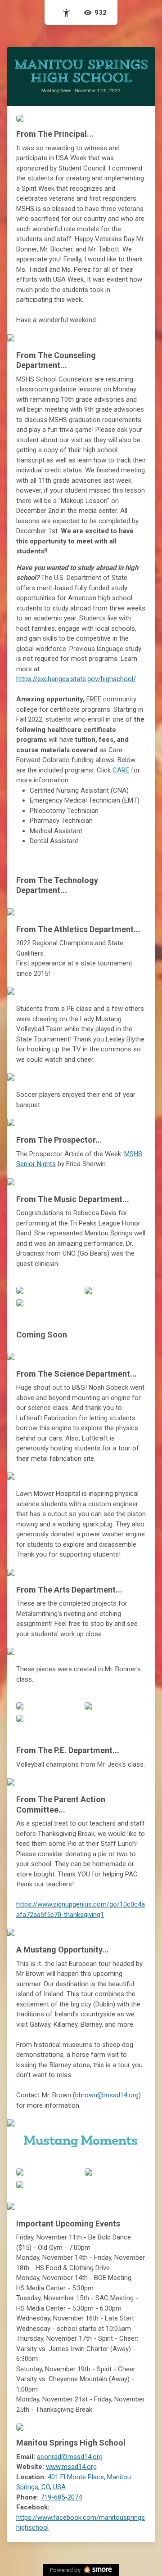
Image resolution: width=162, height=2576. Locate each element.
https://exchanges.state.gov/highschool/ (76, 679)
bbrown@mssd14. (107, 2095)
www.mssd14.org (71, 2467)
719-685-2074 (61, 2497)
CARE (122, 770)
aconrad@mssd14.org (70, 2457)
